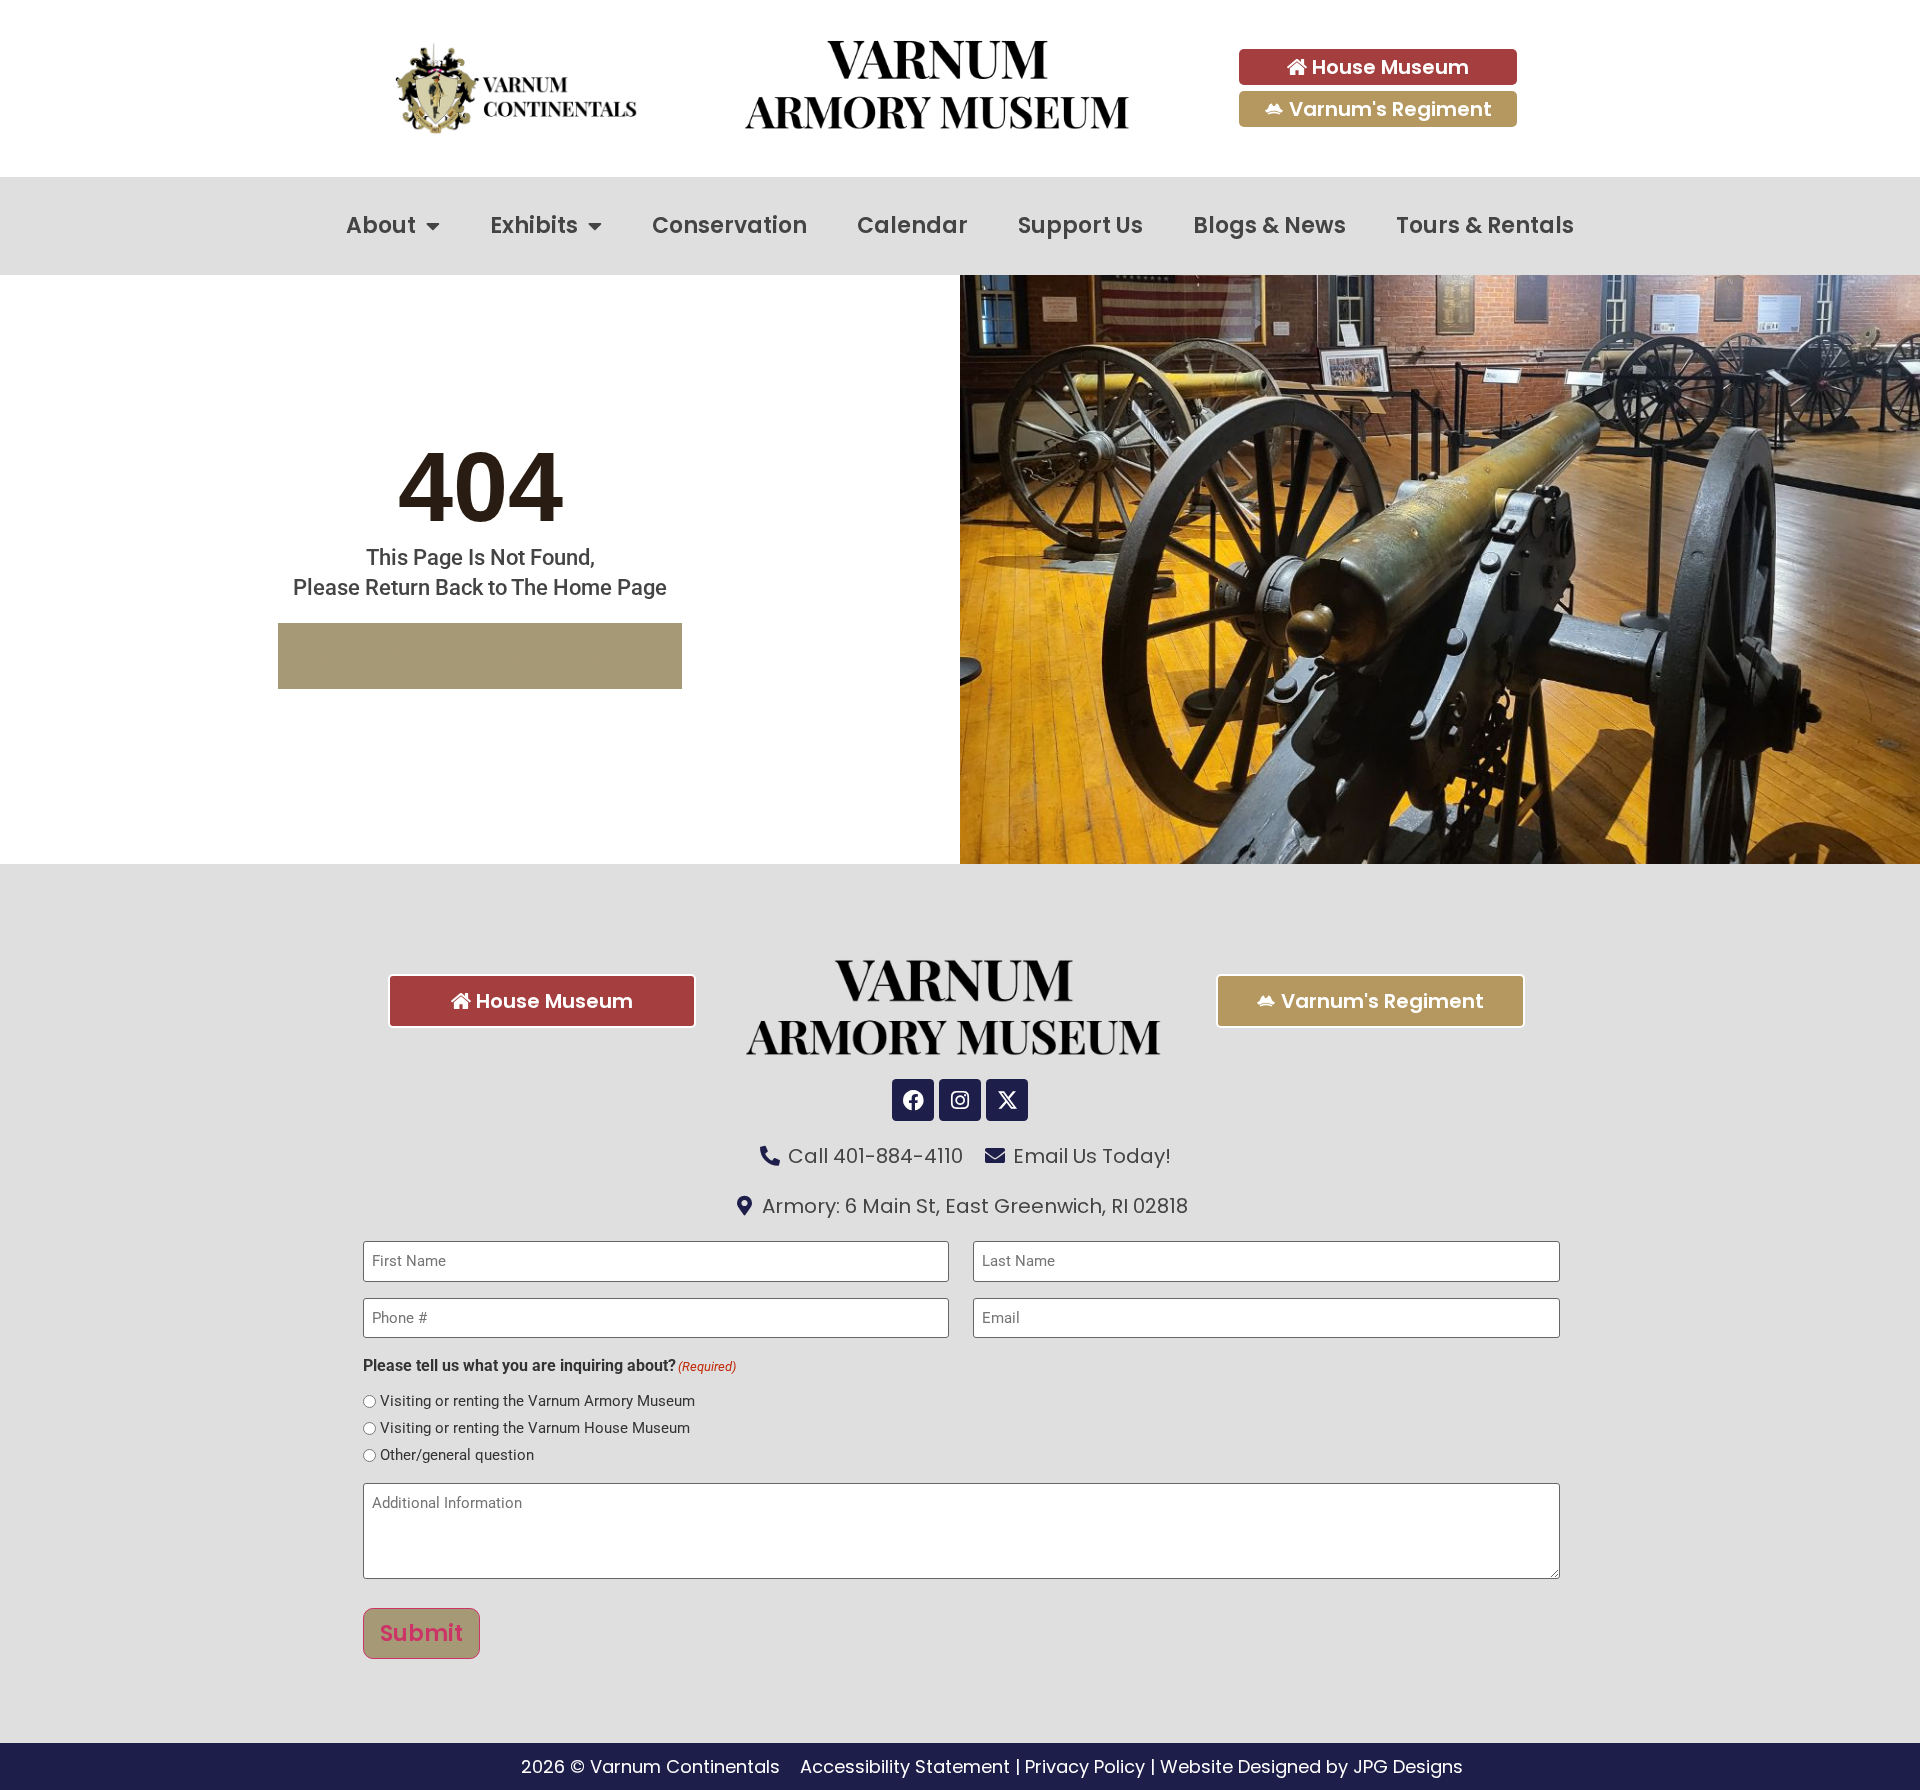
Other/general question (457, 1455)
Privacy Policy (1085, 1766)
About (381, 225)
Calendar (912, 225)
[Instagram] (960, 1100)
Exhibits (534, 225)
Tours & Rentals (1485, 225)
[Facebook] (913, 1100)
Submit (421, 1633)
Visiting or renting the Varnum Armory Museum (537, 1401)
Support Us (1080, 225)
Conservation (729, 225)
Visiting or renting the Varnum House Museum (535, 1428)
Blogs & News (1269, 225)
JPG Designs (1408, 1766)
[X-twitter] (1007, 1100)
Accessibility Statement (905, 1766)
